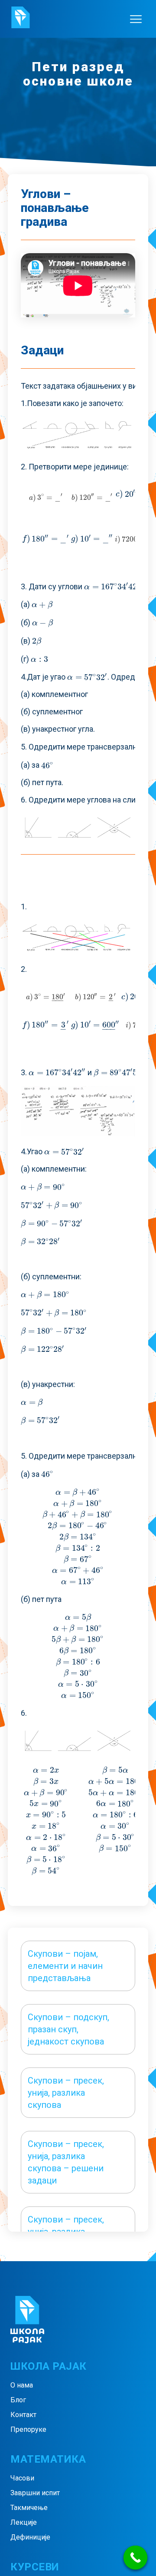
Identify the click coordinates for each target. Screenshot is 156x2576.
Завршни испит (35, 2493)
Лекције (24, 2522)
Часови (22, 2478)
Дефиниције (30, 2537)
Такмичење (29, 2508)
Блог (18, 2400)
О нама (22, 2385)
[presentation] (46, 497)
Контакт (23, 2415)
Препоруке (28, 2429)
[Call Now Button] (135, 2558)
